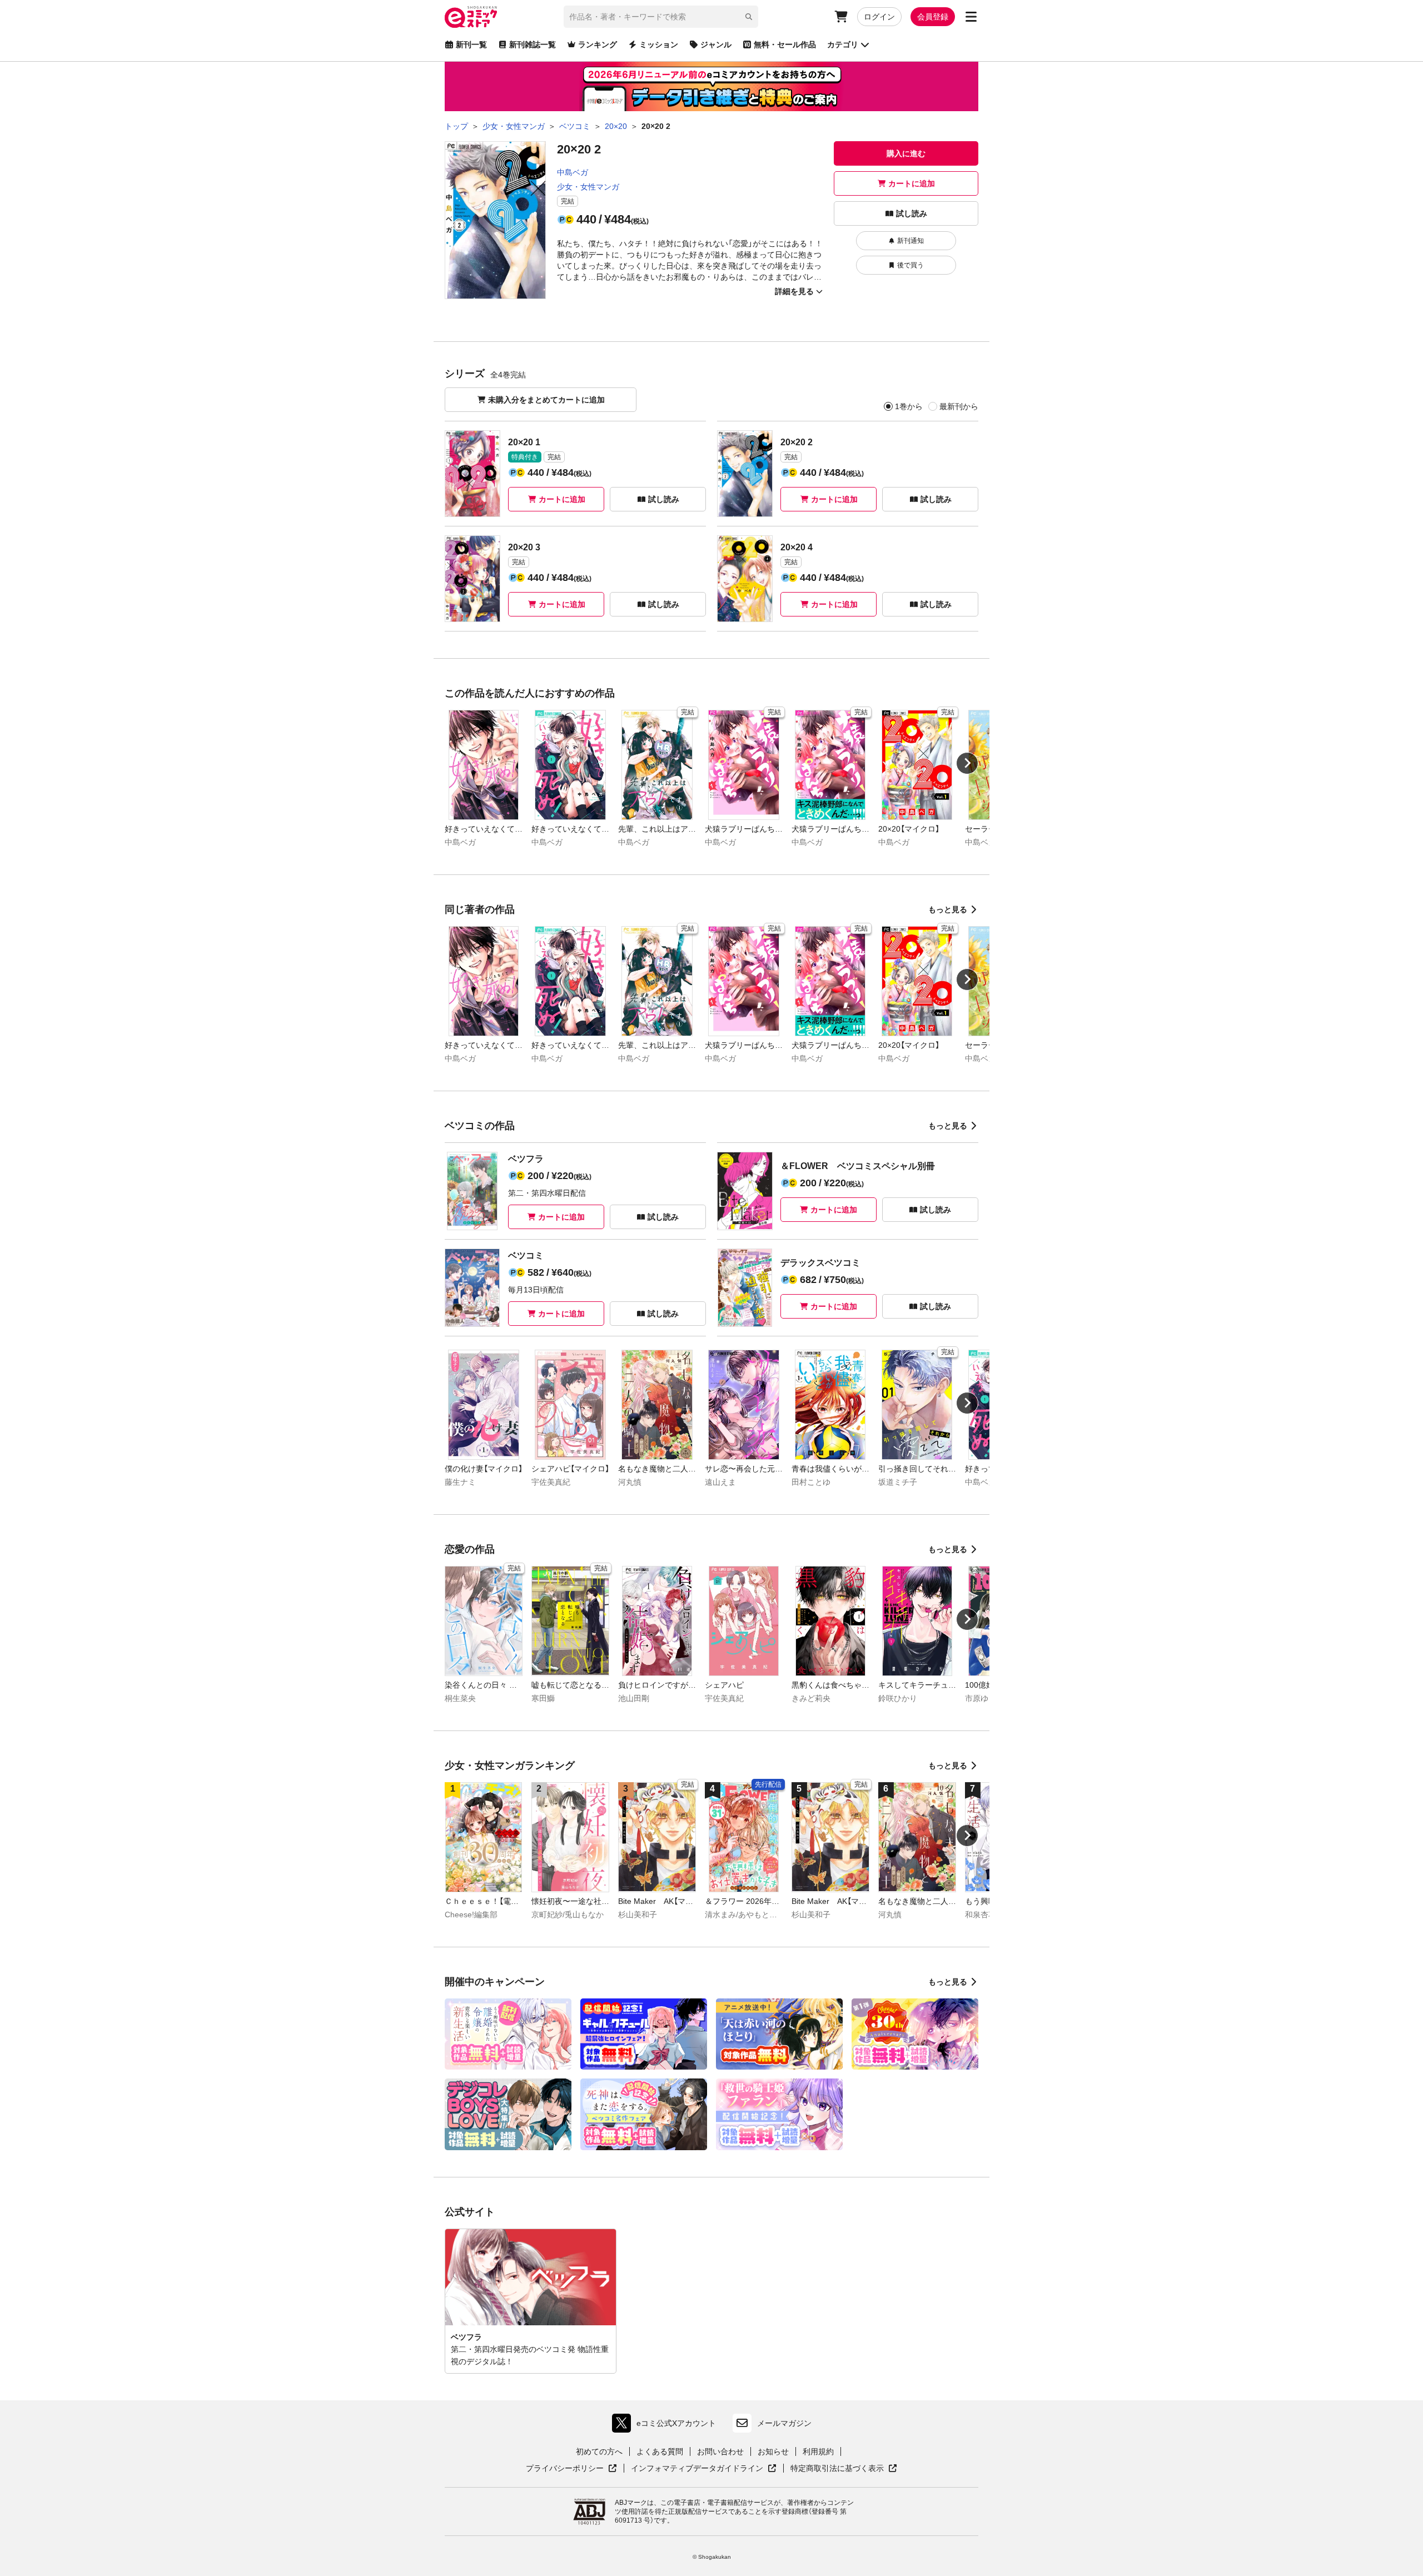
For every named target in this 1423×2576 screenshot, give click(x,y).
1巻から (909, 406)
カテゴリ (843, 44)
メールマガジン (784, 2423)
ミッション (659, 44)
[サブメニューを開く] (971, 17)
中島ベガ (573, 172)
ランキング (598, 44)
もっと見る (948, 909)
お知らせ (773, 2451)
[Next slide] (967, 763)
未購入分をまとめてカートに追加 (546, 400)
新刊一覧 (471, 44)
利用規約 (818, 2451)
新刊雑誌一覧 (533, 44)
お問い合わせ (720, 2451)
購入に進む (906, 153)
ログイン (879, 17)
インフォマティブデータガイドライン (697, 2469)
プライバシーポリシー (571, 2469)
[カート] (841, 17)
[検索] (749, 17)
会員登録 (933, 17)
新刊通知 (910, 241)
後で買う (910, 265)
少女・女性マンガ (588, 187)
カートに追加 (912, 183)
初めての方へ (599, 2451)
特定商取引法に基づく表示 (844, 2469)
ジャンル (716, 44)
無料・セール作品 (785, 44)
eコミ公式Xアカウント (667, 2426)
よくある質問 (660, 2451)
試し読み (912, 213)
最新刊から (959, 406)
